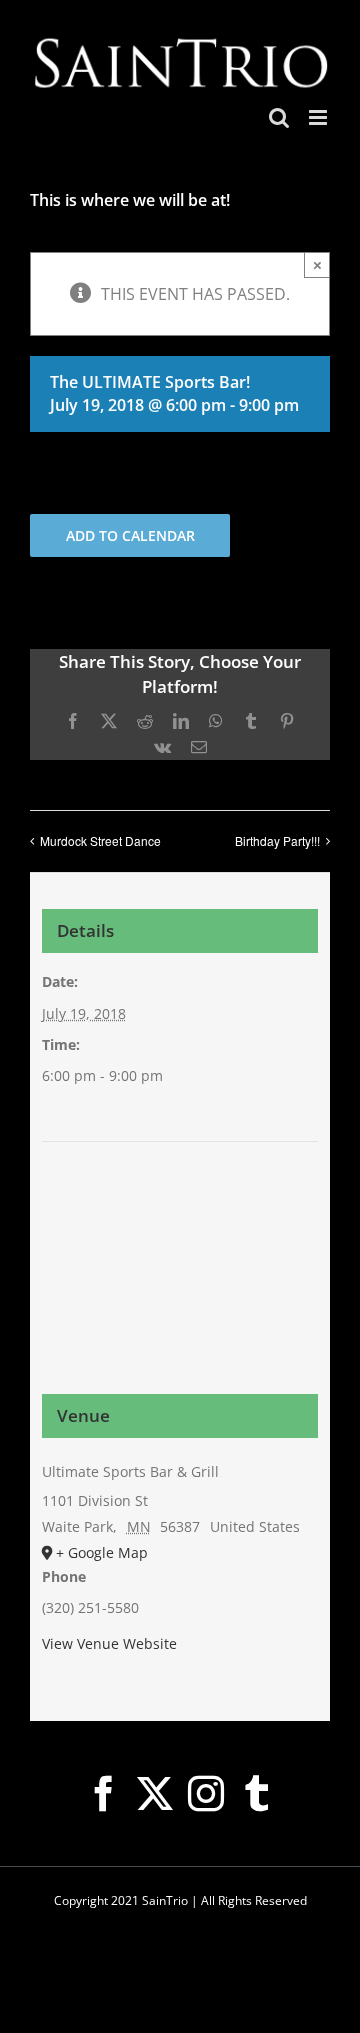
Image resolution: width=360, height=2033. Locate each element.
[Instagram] (206, 1794)
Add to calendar (130, 535)
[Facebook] (104, 1794)
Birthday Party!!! (277, 840)
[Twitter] (155, 1794)
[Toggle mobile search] (279, 117)
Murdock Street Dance (100, 840)
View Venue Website (109, 1643)
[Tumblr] (257, 1794)
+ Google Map (102, 1552)
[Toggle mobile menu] (319, 117)
